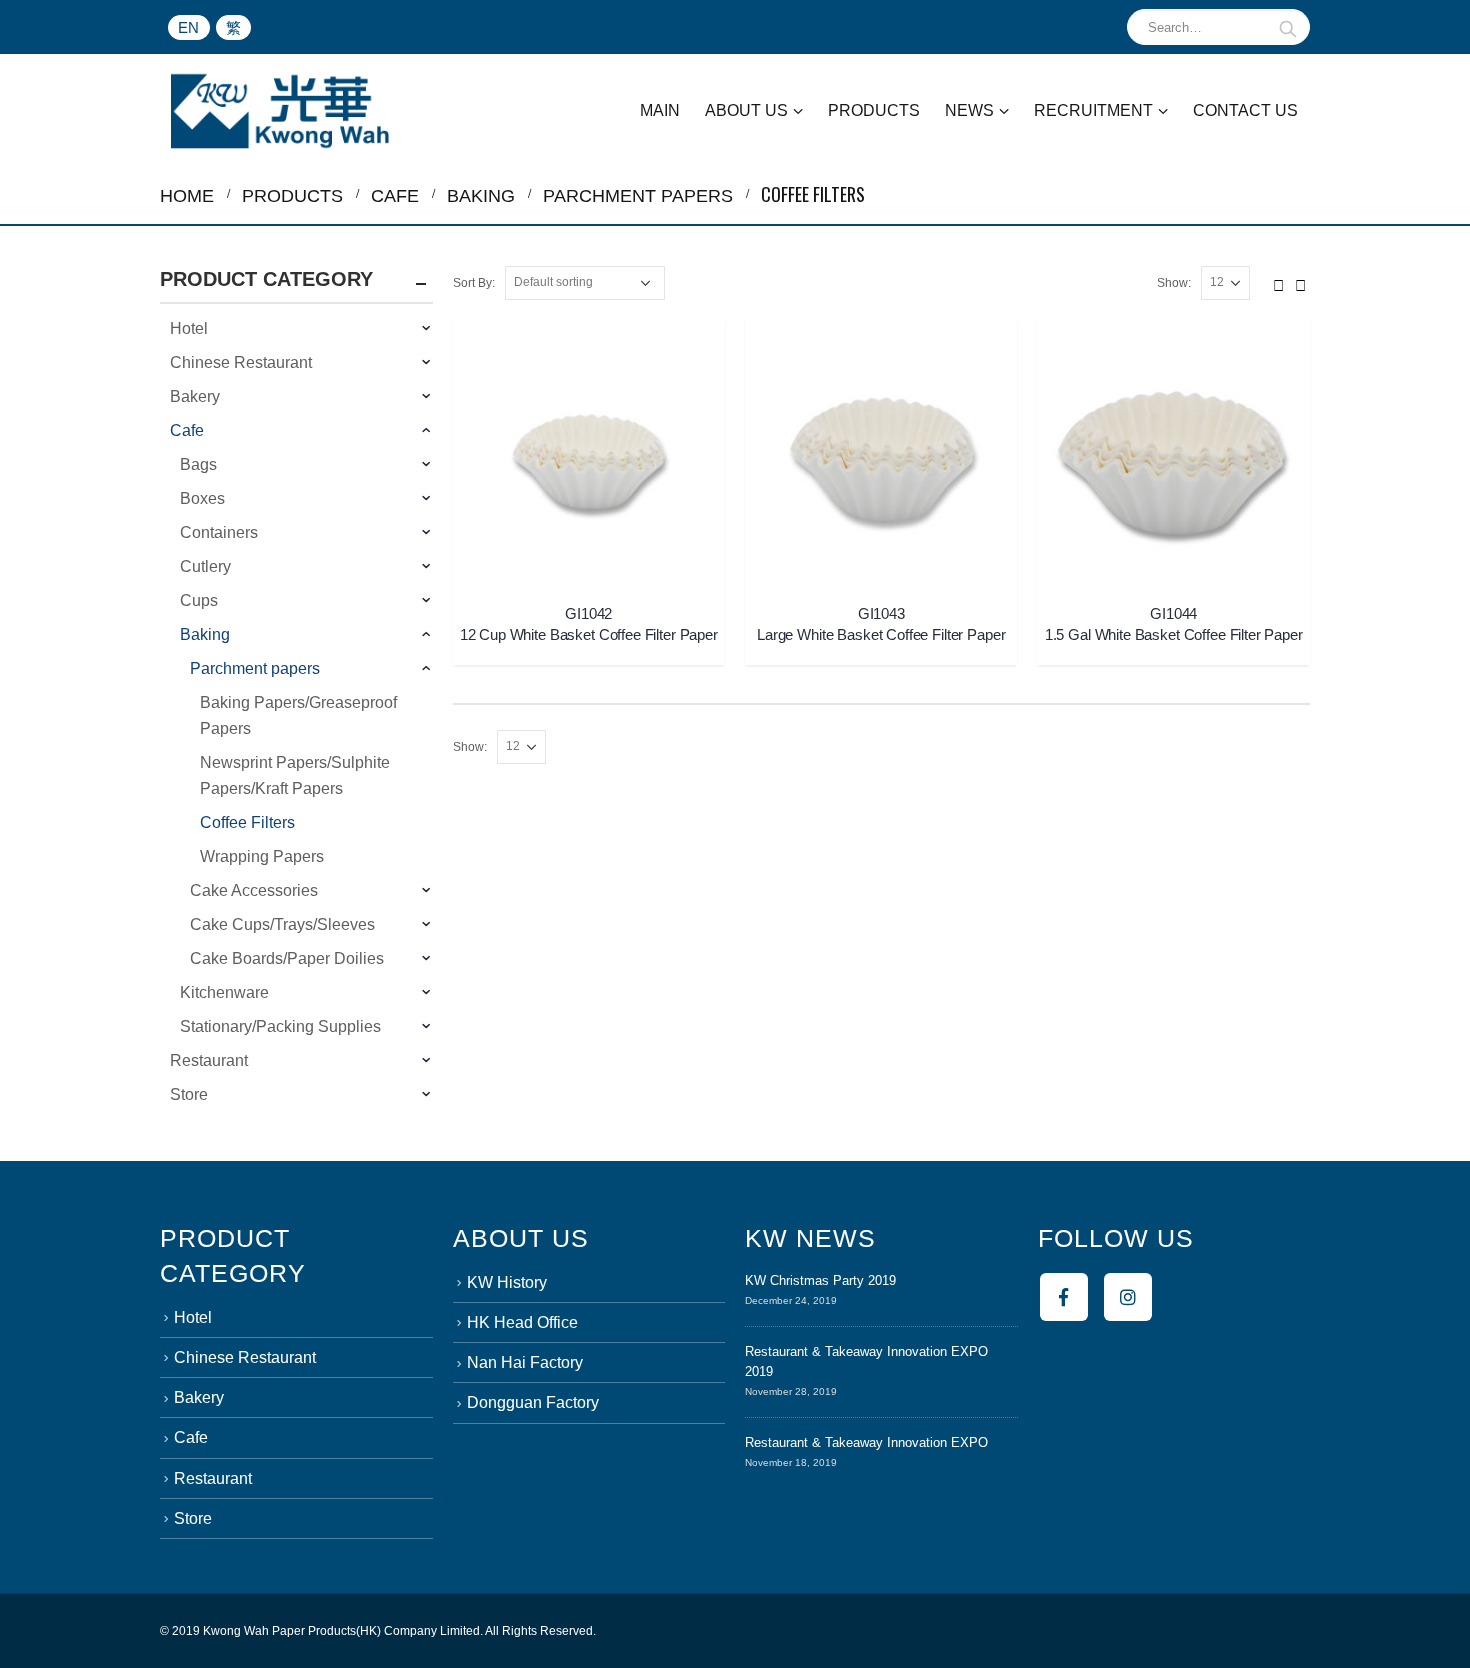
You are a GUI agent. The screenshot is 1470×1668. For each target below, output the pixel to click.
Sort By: (474, 283)
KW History (507, 1282)
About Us (746, 110)
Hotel (189, 328)
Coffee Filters (247, 822)
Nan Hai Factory (525, 1362)
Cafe (187, 430)
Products (874, 110)
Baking (205, 634)
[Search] (1288, 27)
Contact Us (1245, 110)
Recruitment (1093, 110)
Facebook (1064, 1297)
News (969, 110)
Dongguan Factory (533, 1402)
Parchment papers (255, 668)
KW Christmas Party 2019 (820, 1280)
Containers (219, 532)
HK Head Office (522, 1322)
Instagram (1128, 1297)
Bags (198, 464)
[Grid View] (1279, 282)
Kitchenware (224, 992)
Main (660, 110)
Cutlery (205, 566)
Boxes (202, 498)
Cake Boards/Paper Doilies (287, 958)
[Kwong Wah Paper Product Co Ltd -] (280, 111)
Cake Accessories (254, 890)
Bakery (195, 396)
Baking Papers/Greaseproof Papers (298, 715)
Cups (199, 600)
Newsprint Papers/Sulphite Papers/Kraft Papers (295, 775)
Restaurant (209, 1060)
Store (189, 1094)
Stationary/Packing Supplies (280, 1026)
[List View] (1301, 282)
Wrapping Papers (262, 856)
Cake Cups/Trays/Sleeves (282, 924)
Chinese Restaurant (241, 362)
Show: (1174, 283)
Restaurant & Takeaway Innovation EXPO (866, 1442)
